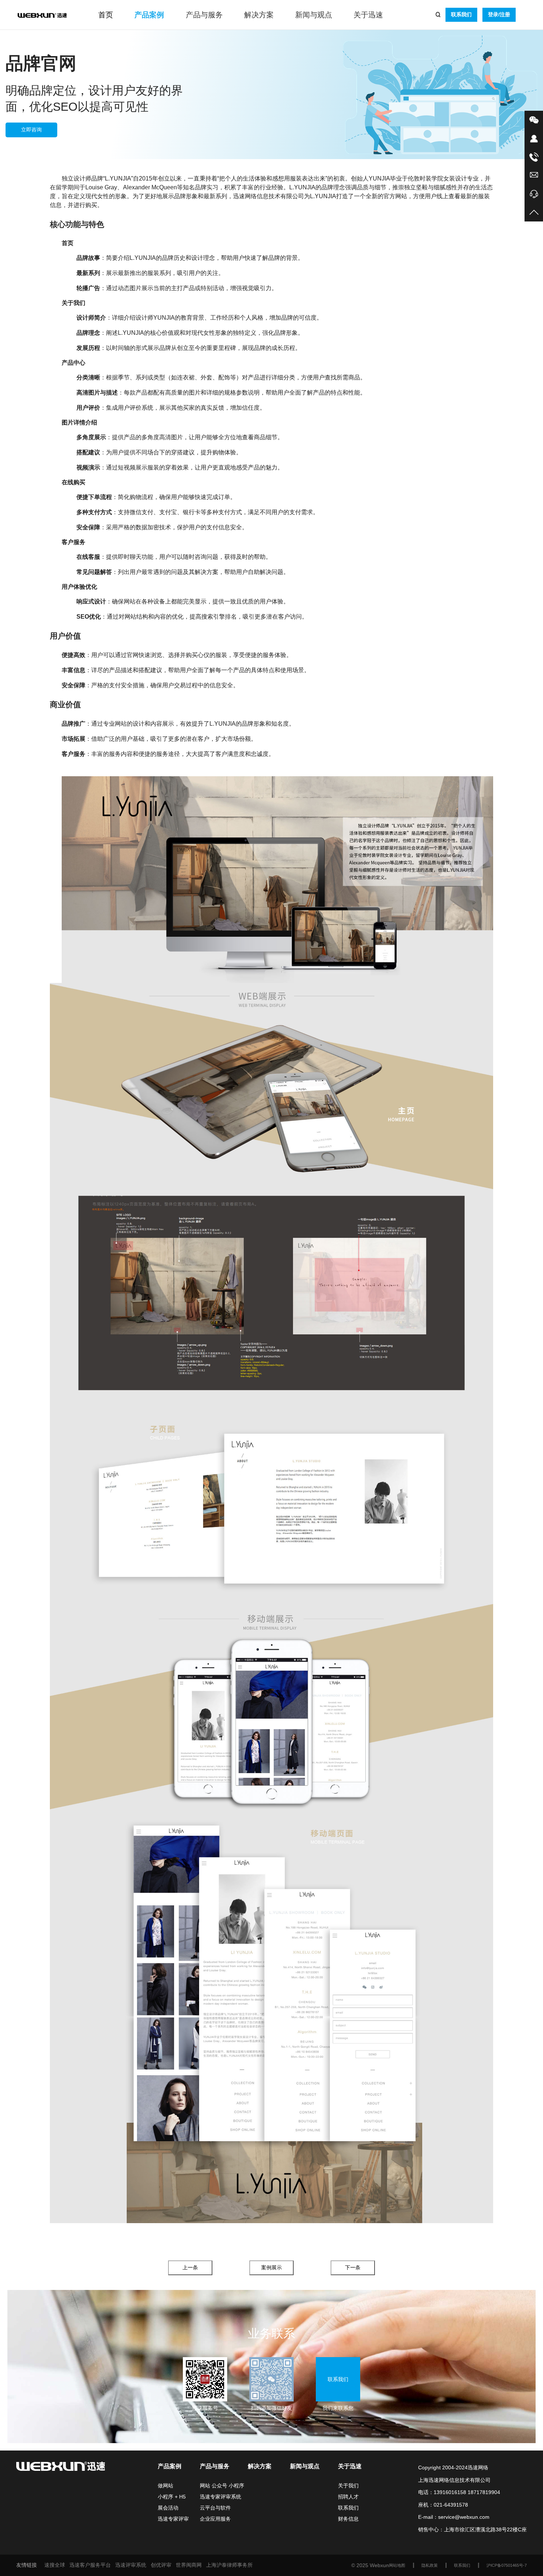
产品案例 (149, 15)
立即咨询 (31, 130)
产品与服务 (204, 15)
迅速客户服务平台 (90, 2565)
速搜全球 (55, 2565)
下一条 (353, 2267)
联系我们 (461, 14)
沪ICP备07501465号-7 (507, 2565)
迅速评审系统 (131, 2565)
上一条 (190, 2267)
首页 (106, 15)
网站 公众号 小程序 (222, 2486)
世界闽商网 (189, 2565)
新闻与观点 (314, 15)
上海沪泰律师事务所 (229, 2565)
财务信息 (348, 2519)
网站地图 (397, 2565)
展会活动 (168, 2508)
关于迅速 (368, 15)
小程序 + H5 (172, 2497)
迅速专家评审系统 (221, 2497)
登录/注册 (499, 14)
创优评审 (161, 2565)
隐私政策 (430, 2565)
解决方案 (259, 15)
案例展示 (271, 2267)
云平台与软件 (215, 2508)
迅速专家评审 (173, 2519)
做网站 (165, 2486)
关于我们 (348, 2486)
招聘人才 (348, 2497)
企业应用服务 (215, 2519)
